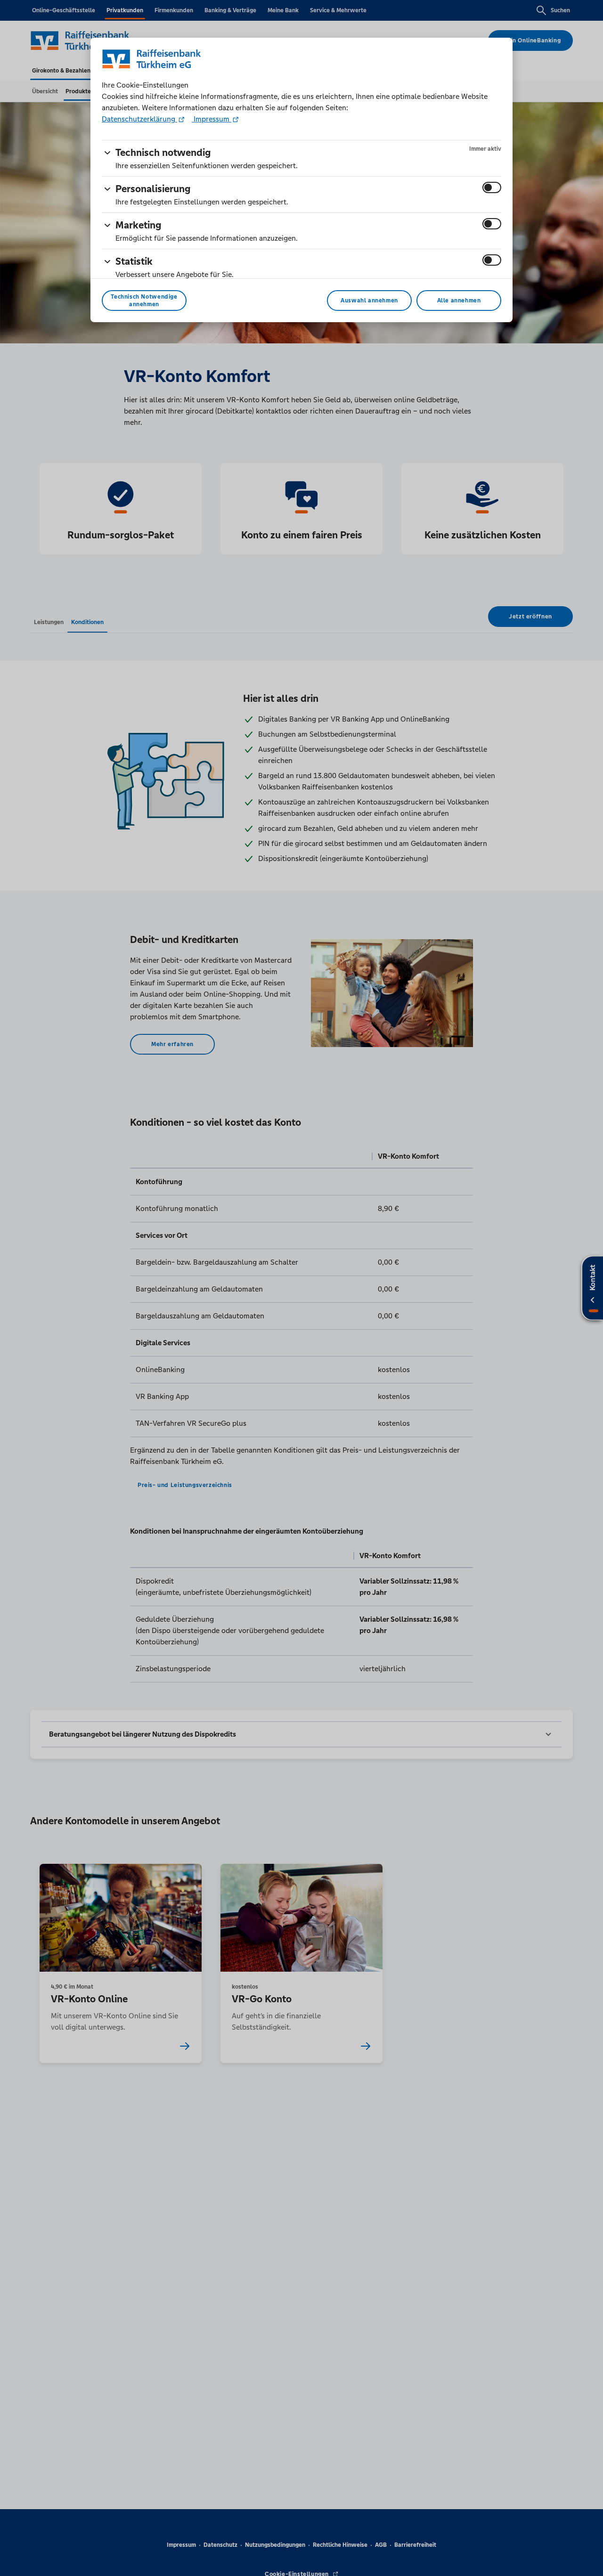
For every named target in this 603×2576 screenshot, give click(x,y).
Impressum (212, 119)
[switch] (492, 187)
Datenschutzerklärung (139, 119)
